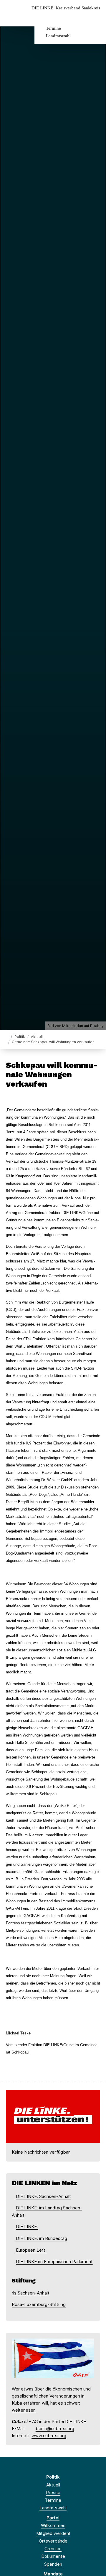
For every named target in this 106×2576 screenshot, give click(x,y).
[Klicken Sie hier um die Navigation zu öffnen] (97, 17)
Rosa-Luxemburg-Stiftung (39, 2304)
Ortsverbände (53, 2541)
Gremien (53, 2549)
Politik (20, 1037)
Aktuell (37, 1037)
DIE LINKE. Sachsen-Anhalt (43, 2196)
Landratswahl (58, 36)
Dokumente (53, 2556)
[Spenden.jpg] (53, 2116)
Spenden (53, 2564)
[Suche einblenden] (81, 17)
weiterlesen (24, 2410)
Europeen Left (31, 2250)
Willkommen (53, 2525)
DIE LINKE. (27, 2227)
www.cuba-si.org (49, 2436)
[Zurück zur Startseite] (7, 1036)
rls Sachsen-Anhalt (31, 2293)
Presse (53, 2492)
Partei (53, 2518)
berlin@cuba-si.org (55, 2429)
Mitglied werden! (53, 2533)
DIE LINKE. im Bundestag (42, 2238)
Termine (53, 28)
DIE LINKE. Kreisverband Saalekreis (66, 8)
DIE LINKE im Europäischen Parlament (54, 2261)
